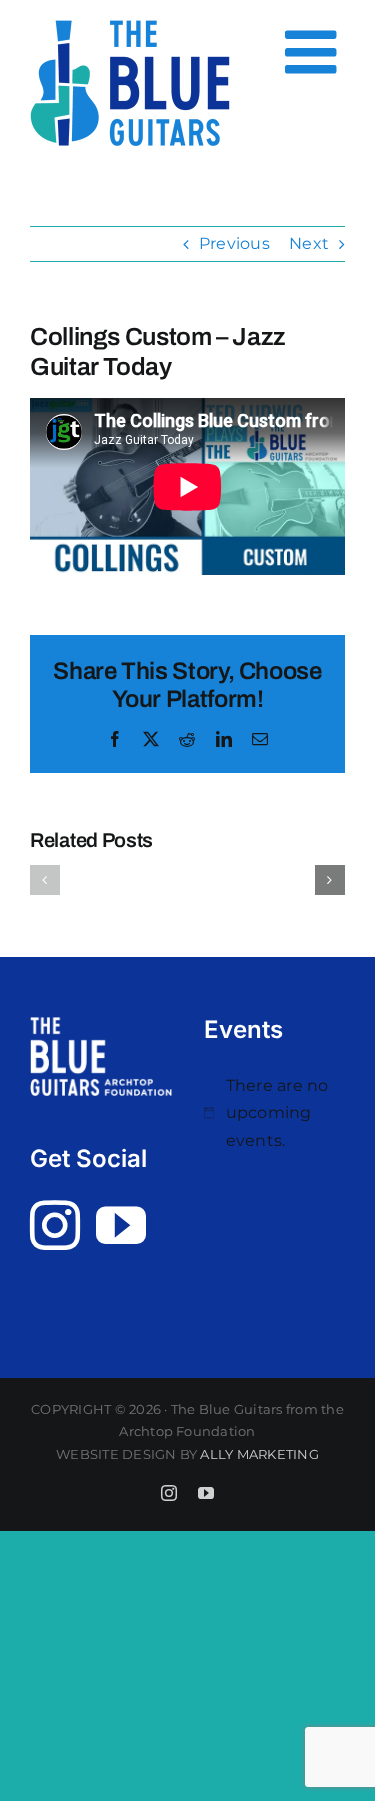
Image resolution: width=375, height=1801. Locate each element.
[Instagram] (55, 1225)
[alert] (275, 1113)
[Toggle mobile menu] (315, 52)
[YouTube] (121, 1225)
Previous (234, 243)
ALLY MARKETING (259, 1454)
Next (309, 243)
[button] (45, 880)
